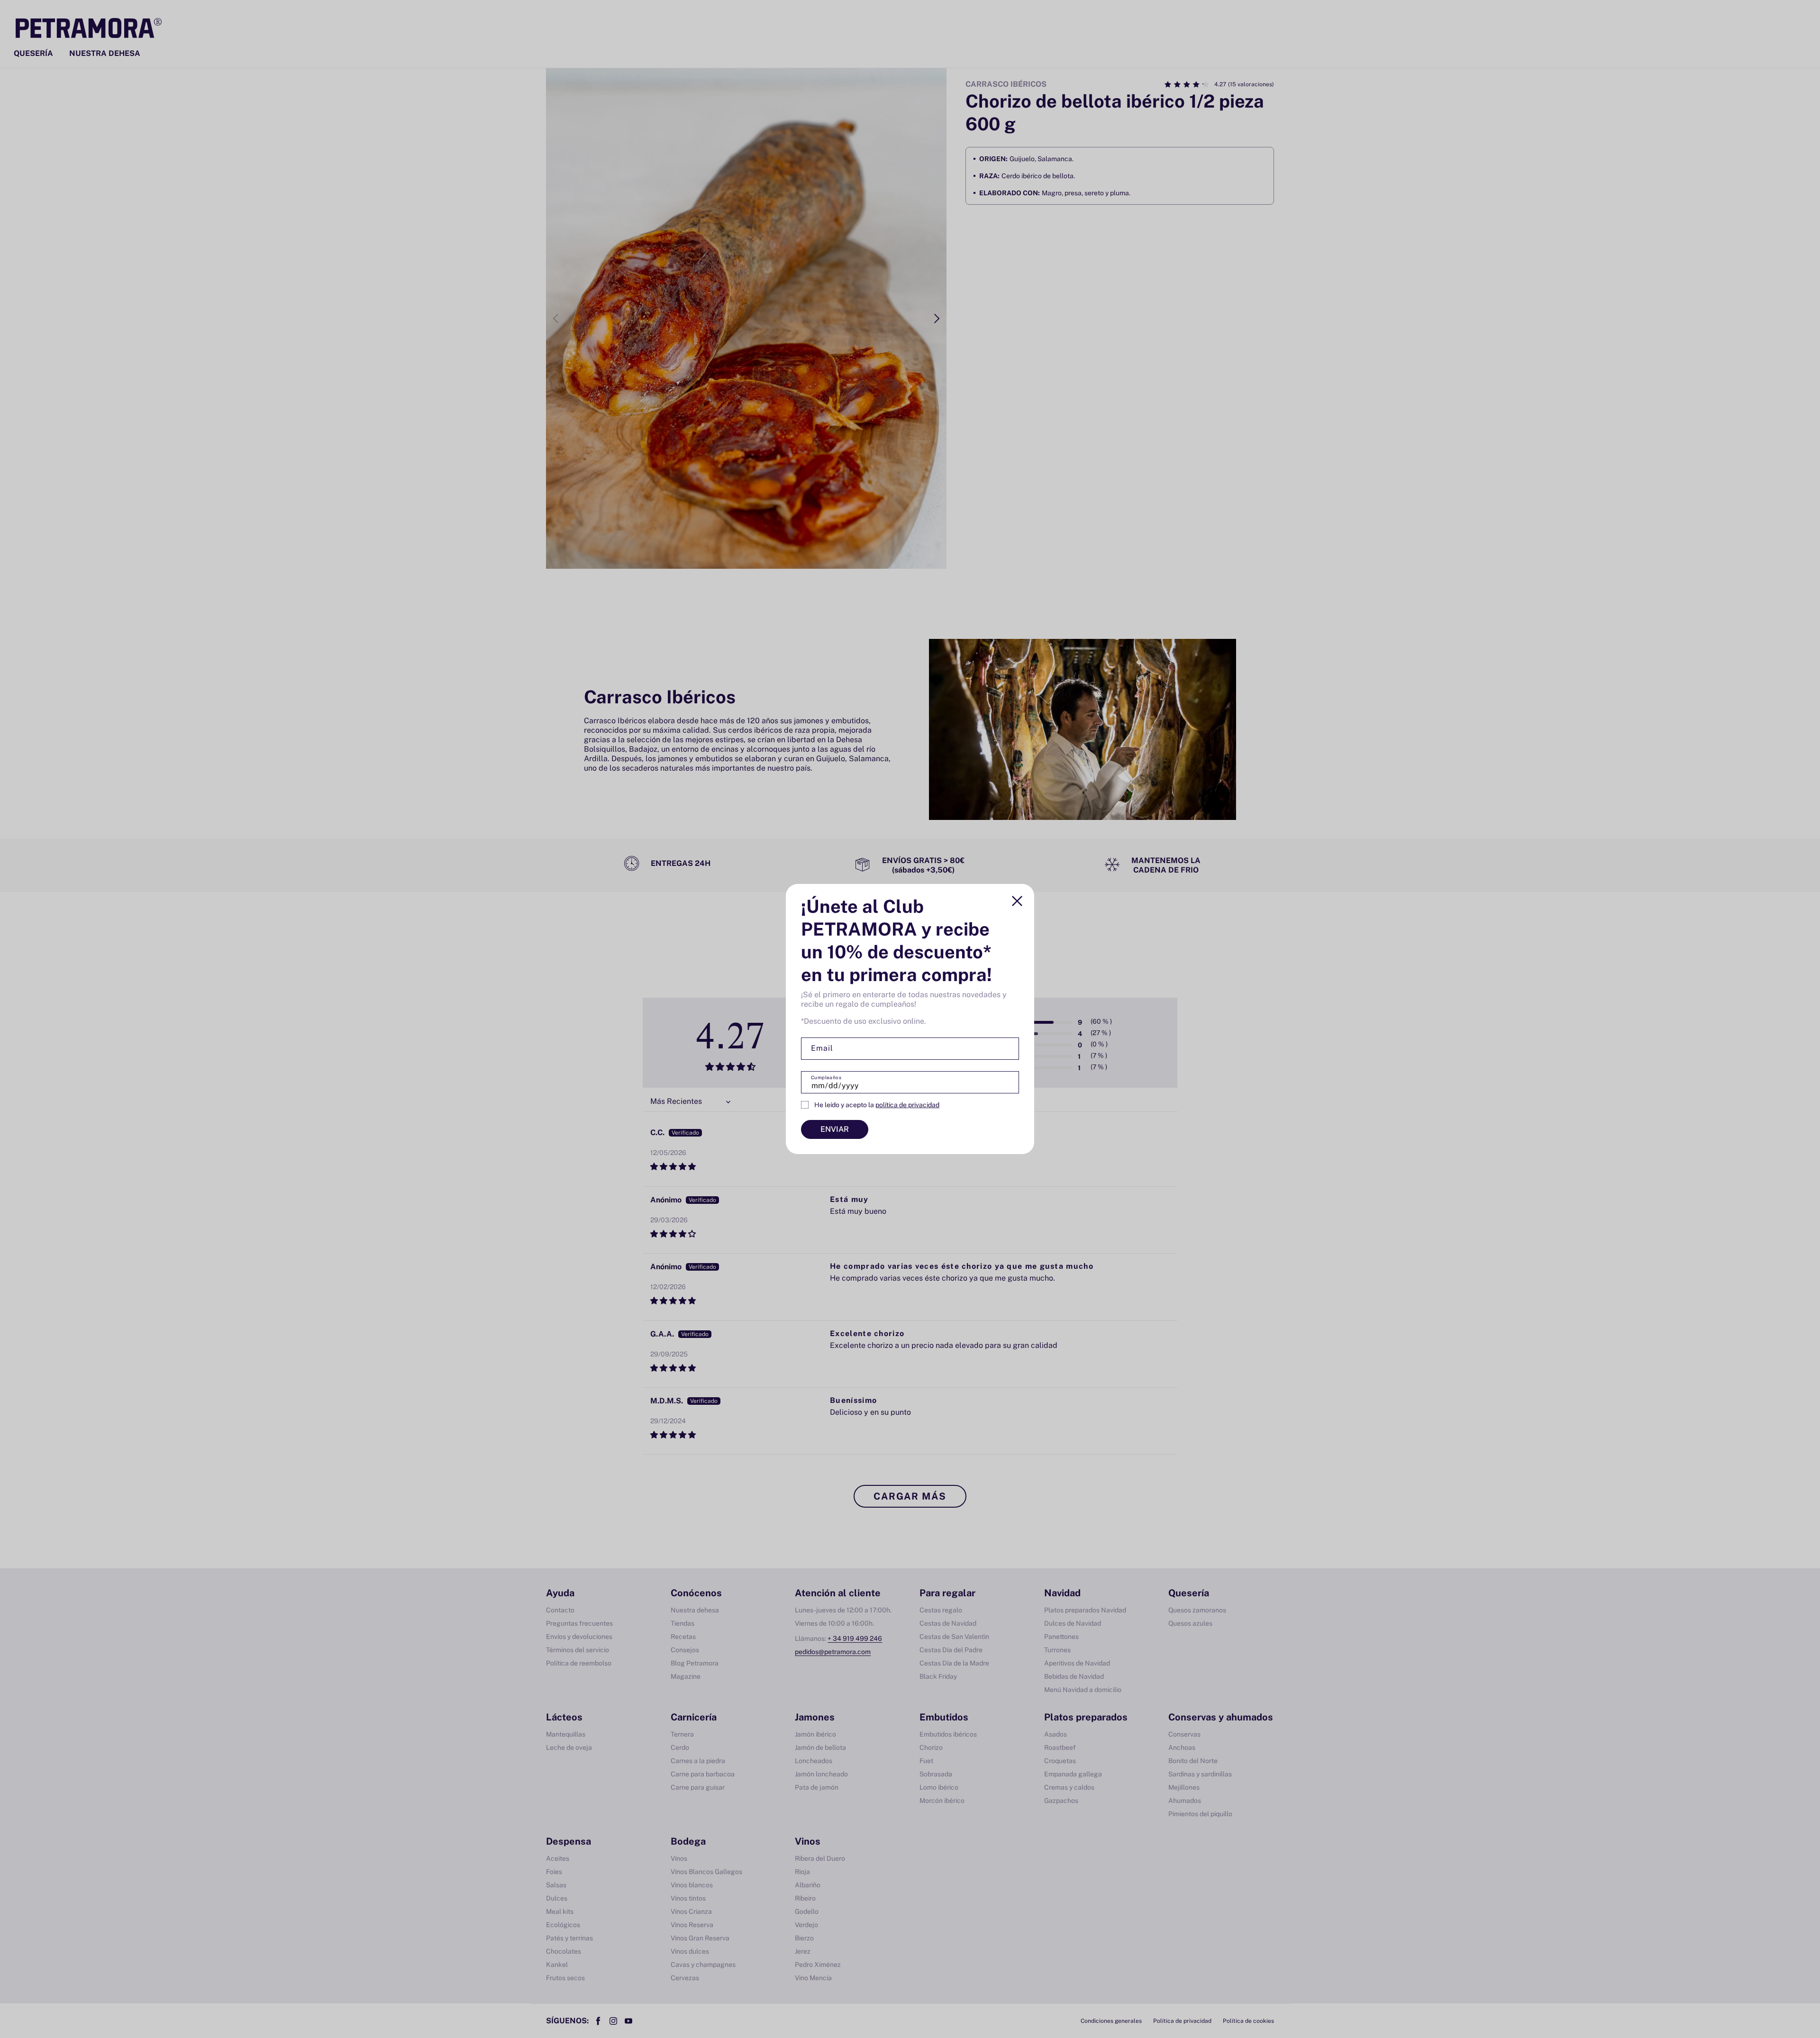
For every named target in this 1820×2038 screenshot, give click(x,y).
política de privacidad (907, 1105)
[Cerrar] (1017, 901)
